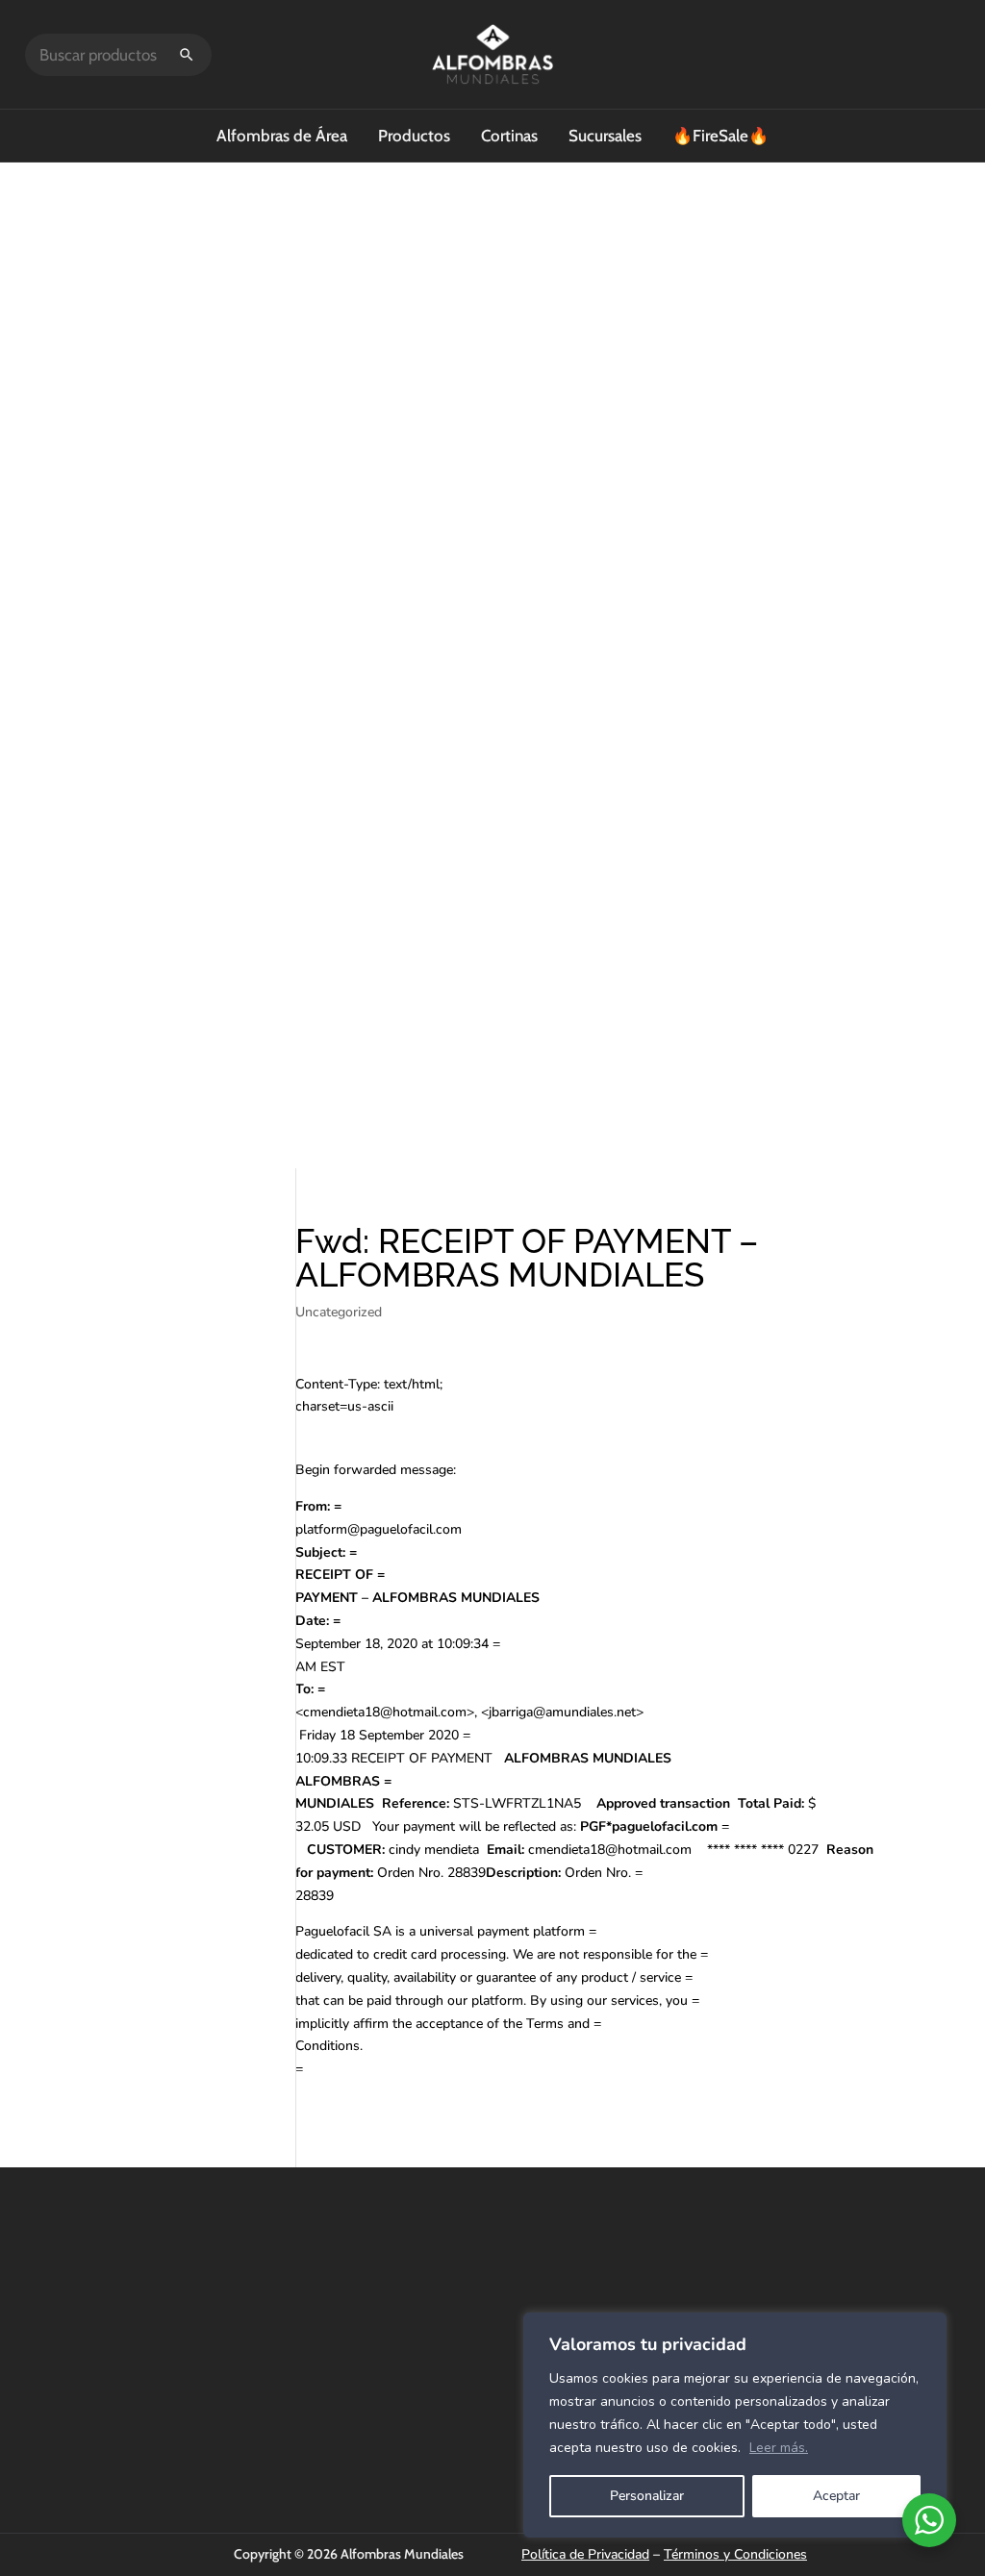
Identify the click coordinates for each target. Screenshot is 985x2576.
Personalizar (647, 2496)
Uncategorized (339, 1312)
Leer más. (779, 2448)
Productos (414, 136)
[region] (735, 2425)
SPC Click (669, 2296)
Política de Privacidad (585, 2554)
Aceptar (836, 2496)
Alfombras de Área (282, 136)
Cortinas (509, 136)
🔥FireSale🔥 (720, 136)
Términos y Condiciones (735, 2554)
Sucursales (605, 136)
